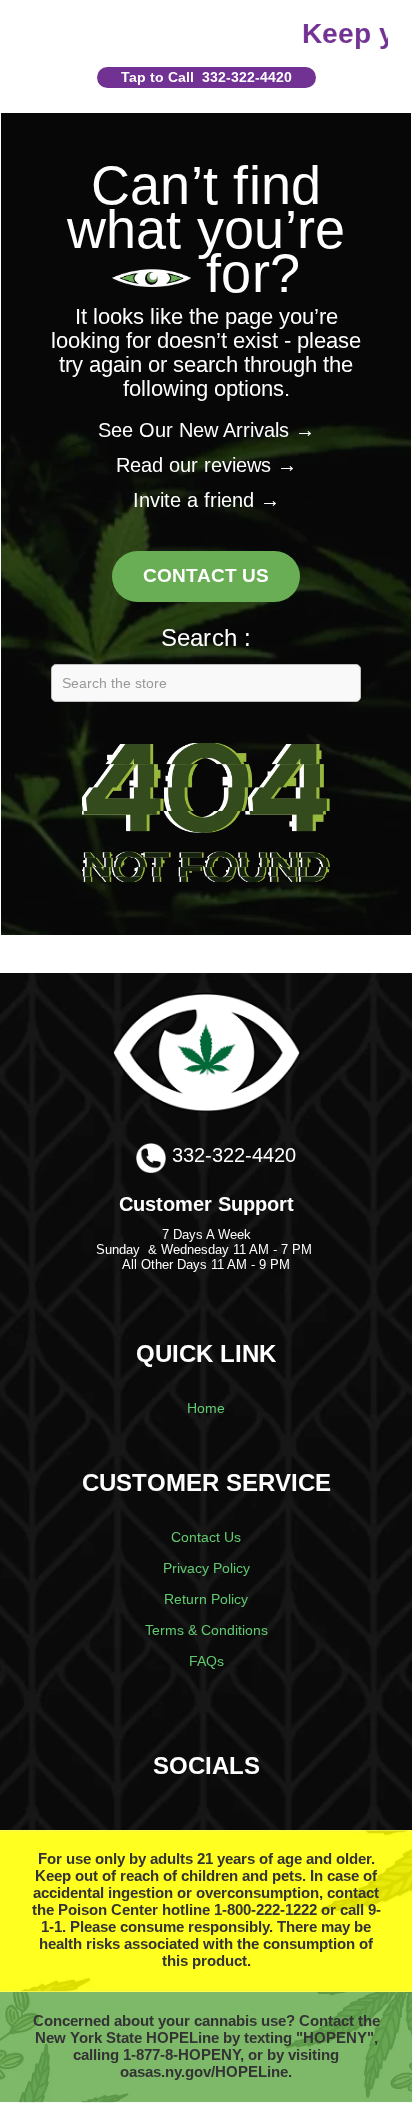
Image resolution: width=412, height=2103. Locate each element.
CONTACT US (206, 575)
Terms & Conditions (206, 1630)
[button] (206, 77)
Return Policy (206, 1599)
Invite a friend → (206, 500)
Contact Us (206, 1537)
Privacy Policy (206, 1568)
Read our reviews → (206, 465)
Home (206, 1408)
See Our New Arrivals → (206, 430)
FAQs (206, 1661)
